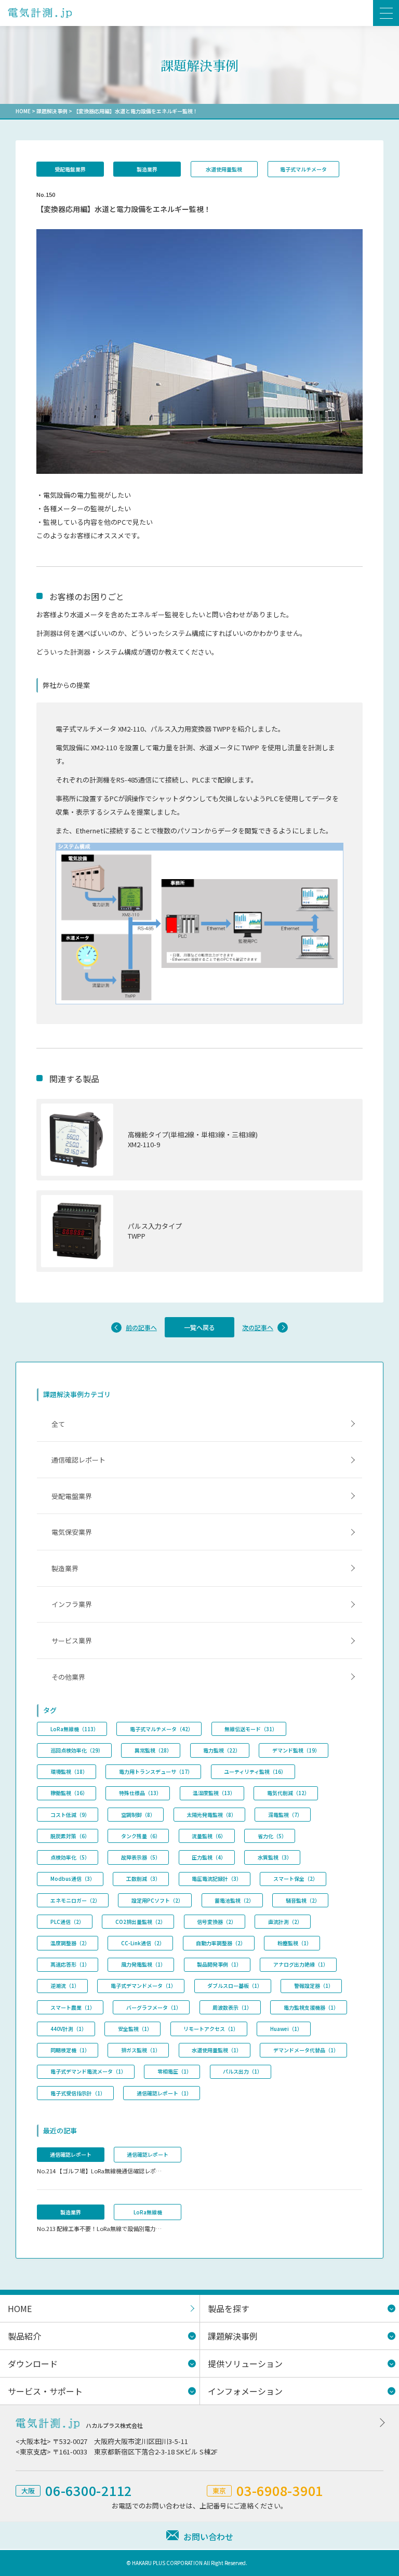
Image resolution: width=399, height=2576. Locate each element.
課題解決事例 (52, 111)
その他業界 (68, 1677)
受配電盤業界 (70, 169)
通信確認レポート (78, 1460)
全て (58, 1424)
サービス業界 (72, 1641)
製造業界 (147, 169)
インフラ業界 (72, 1604)
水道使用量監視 (224, 169)
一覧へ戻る (199, 1327)
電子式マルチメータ (303, 169)
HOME (23, 111)
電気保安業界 (72, 1532)
